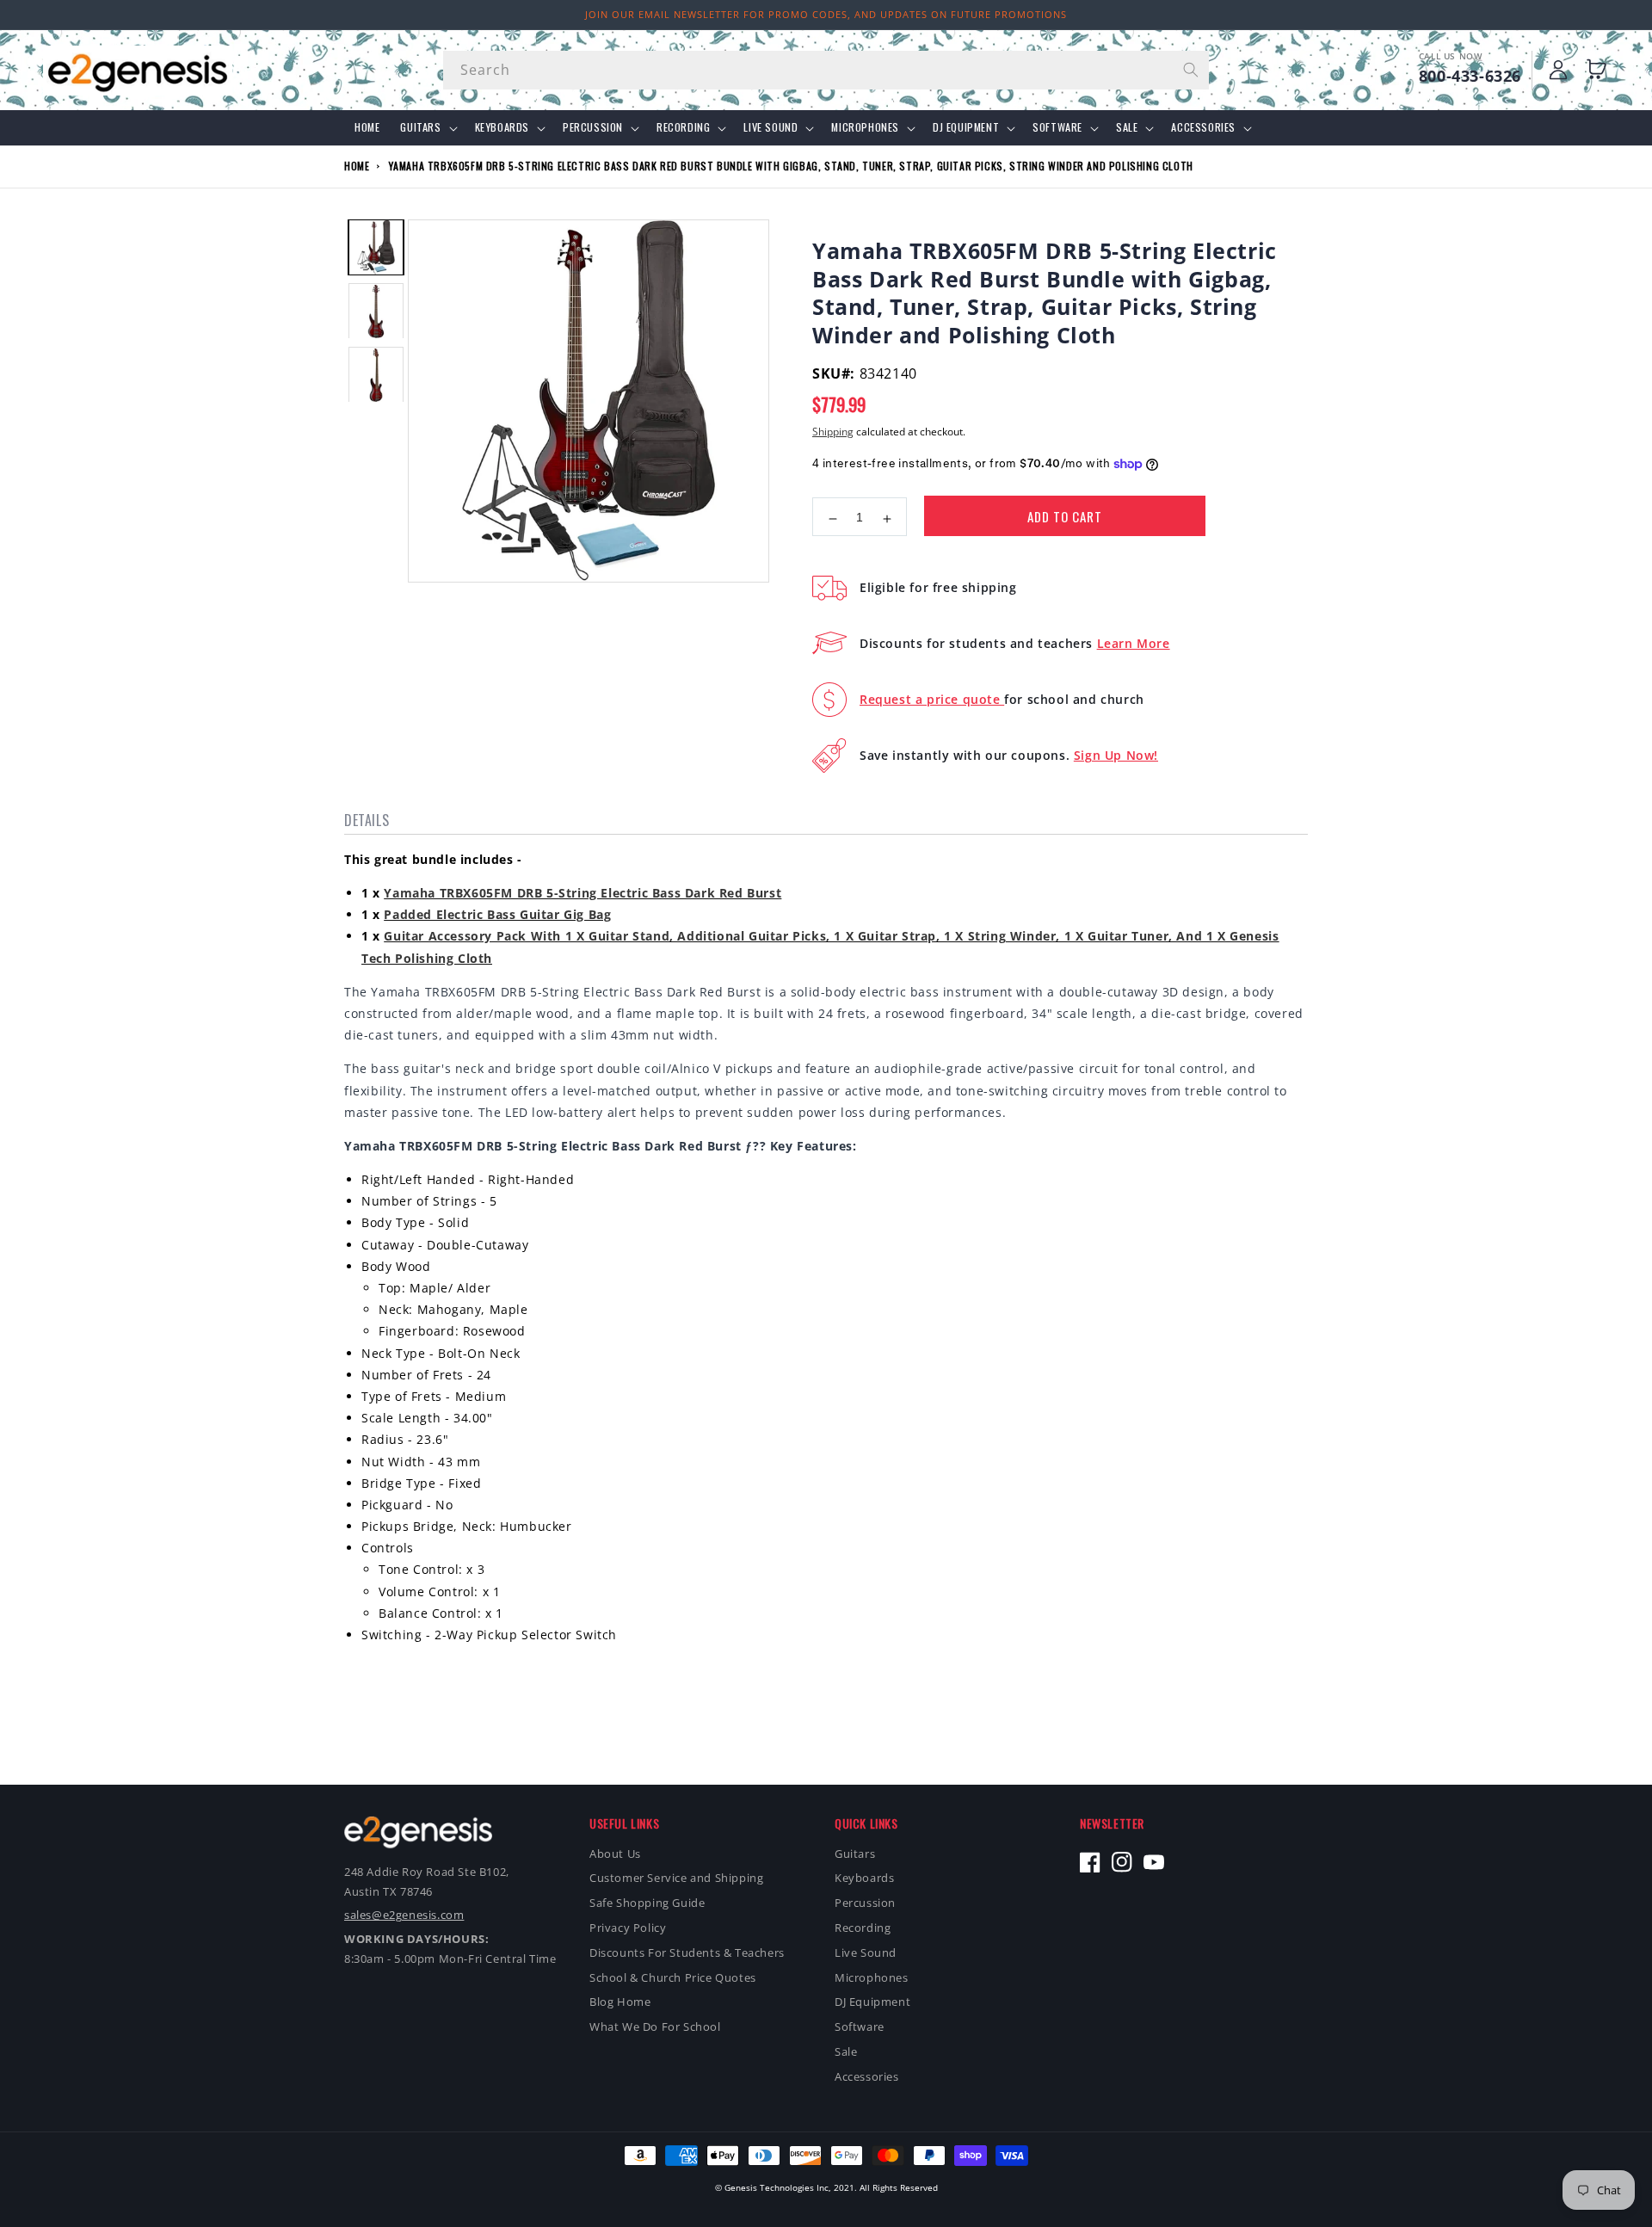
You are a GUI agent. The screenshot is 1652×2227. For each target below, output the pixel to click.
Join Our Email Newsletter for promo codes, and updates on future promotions (826, 14)
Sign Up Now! (1116, 755)
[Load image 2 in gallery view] (376, 312)
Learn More (1134, 643)
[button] (1600, 70)
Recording (683, 127)
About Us (615, 1854)
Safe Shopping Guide (647, 1903)
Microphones (865, 127)
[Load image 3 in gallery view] (376, 375)
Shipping (833, 432)
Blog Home (620, 2002)
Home (357, 166)
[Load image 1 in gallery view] (376, 247)
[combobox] (826, 70)
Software (1057, 127)
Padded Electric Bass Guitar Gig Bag (497, 914)
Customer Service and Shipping (676, 1878)
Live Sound (771, 127)
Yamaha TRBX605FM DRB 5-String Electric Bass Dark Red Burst (583, 893)
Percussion (593, 127)
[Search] (1190, 70)
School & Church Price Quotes (673, 1977)
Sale (1127, 127)
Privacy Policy (628, 1928)
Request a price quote (932, 699)
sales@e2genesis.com (404, 1915)
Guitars (420, 127)
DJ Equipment (966, 127)
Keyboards (502, 127)
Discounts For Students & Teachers (687, 1952)
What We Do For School (655, 2027)
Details (367, 820)
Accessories (1203, 127)
